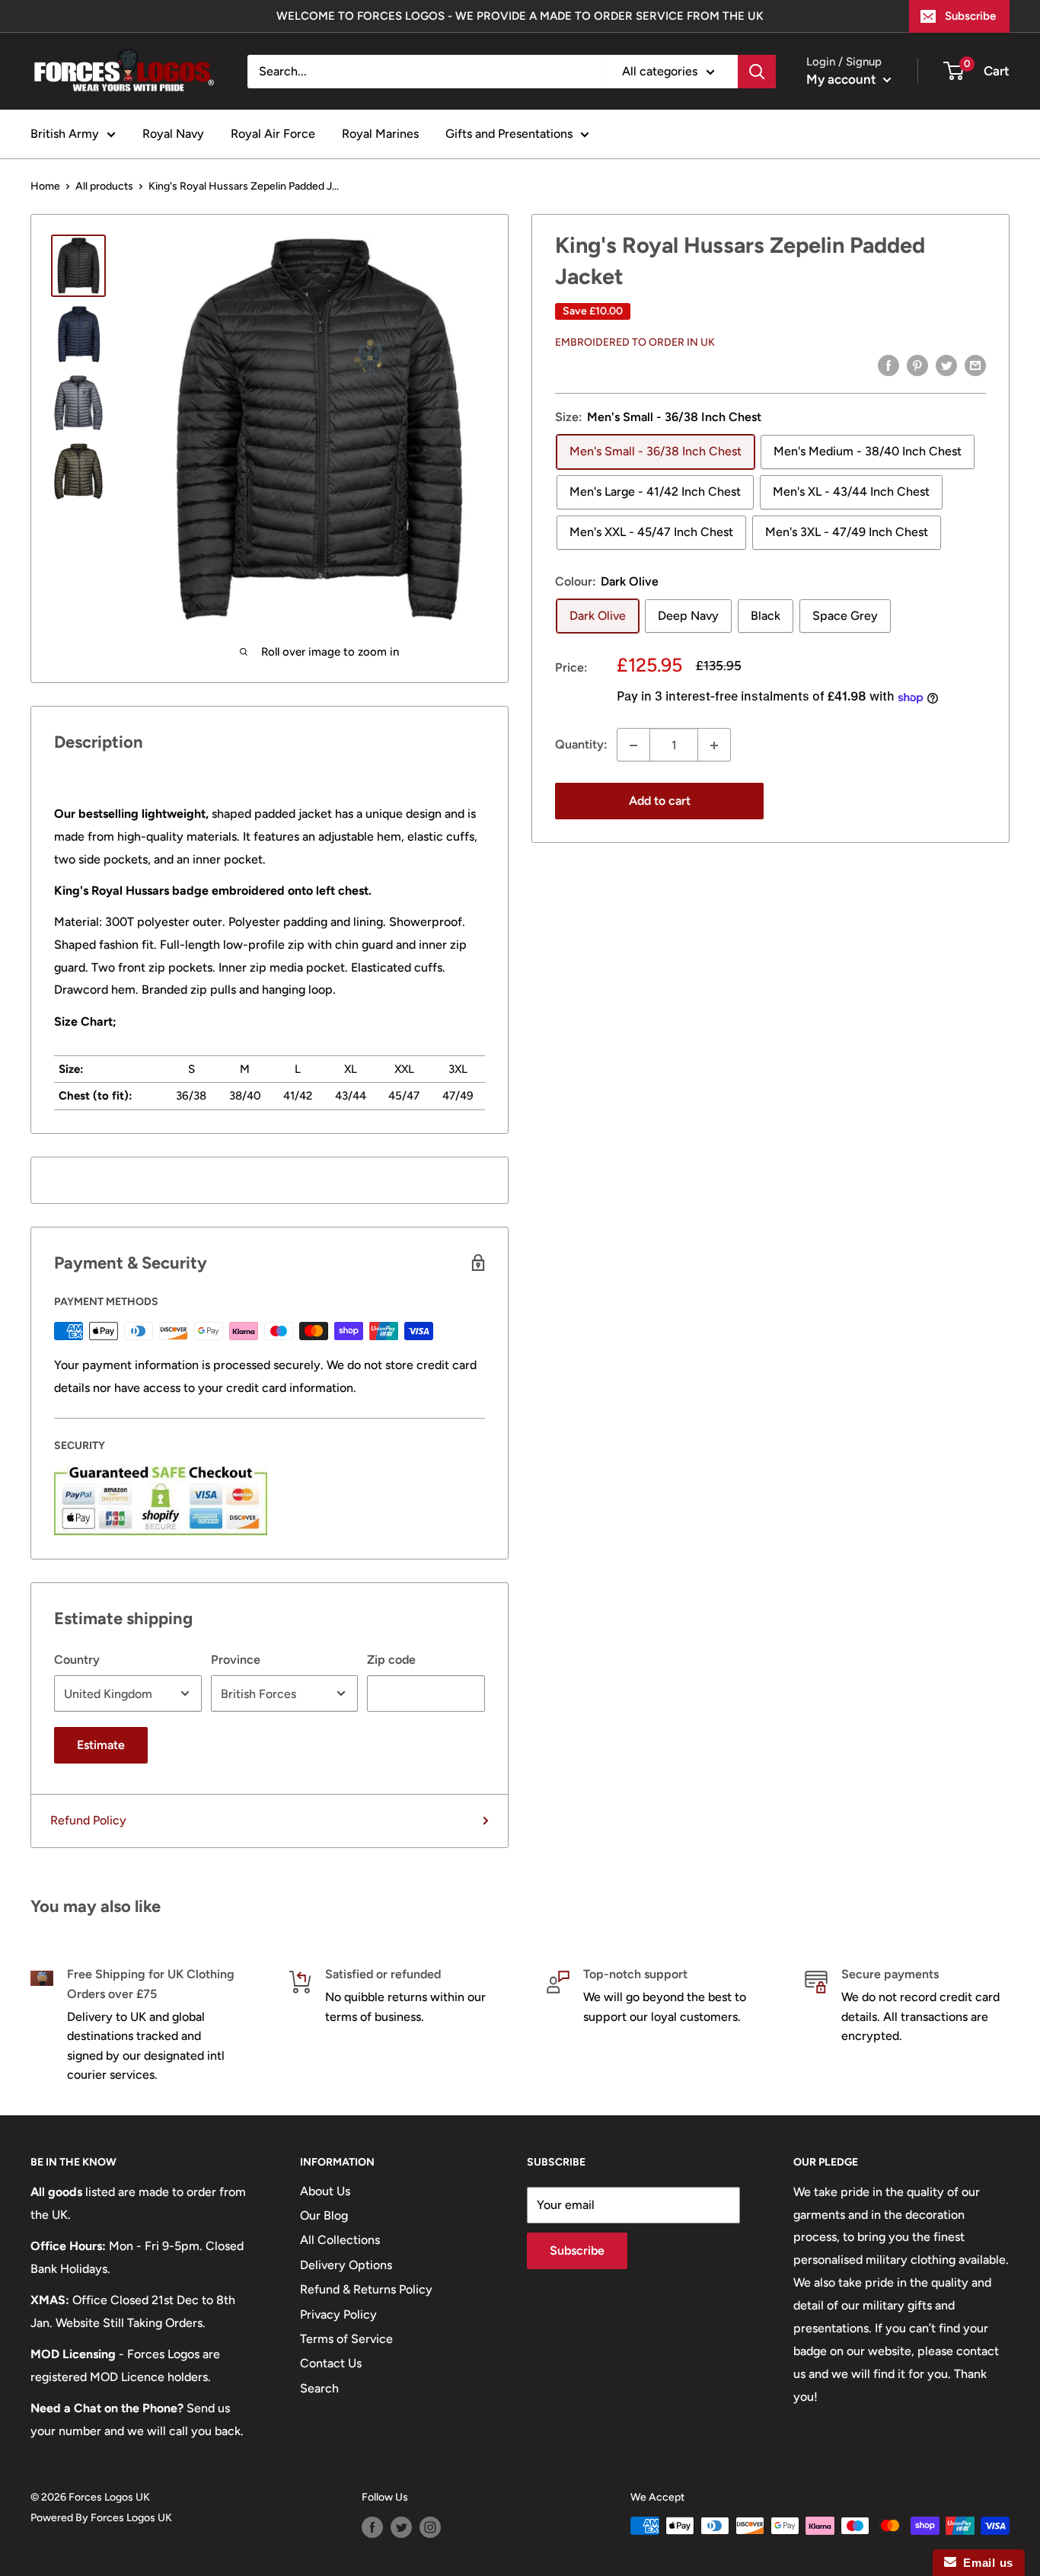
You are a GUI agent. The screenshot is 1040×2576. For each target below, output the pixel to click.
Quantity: (581, 745)
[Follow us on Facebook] (372, 2527)
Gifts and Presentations (509, 134)
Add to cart (660, 801)
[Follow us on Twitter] (401, 2527)
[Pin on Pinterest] (917, 365)
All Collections (340, 2240)
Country (77, 1660)
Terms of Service (346, 2339)
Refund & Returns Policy (366, 2289)
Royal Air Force (273, 134)
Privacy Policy (338, 2314)
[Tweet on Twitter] (946, 365)
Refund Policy (88, 1820)
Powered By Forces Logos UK (101, 2518)
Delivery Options (346, 2265)
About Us (325, 2191)
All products (104, 186)
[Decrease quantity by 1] (633, 745)
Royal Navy (173, 134)
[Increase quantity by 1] (714, 745)
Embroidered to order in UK (635, 342)
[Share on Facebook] (888, 365)
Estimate (101, 1745)
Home (45, 186)
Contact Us (331, 2363)
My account (843, 79)
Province (236, 1660)
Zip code (391, 1660)
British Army (65, 134)
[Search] (757, 72)
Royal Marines (380, 134)
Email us (985, 2563)
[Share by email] (975, 365)
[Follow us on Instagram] (430, 2527)
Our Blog (324, 2215)
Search (319, 2388)
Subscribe (970, 16)
